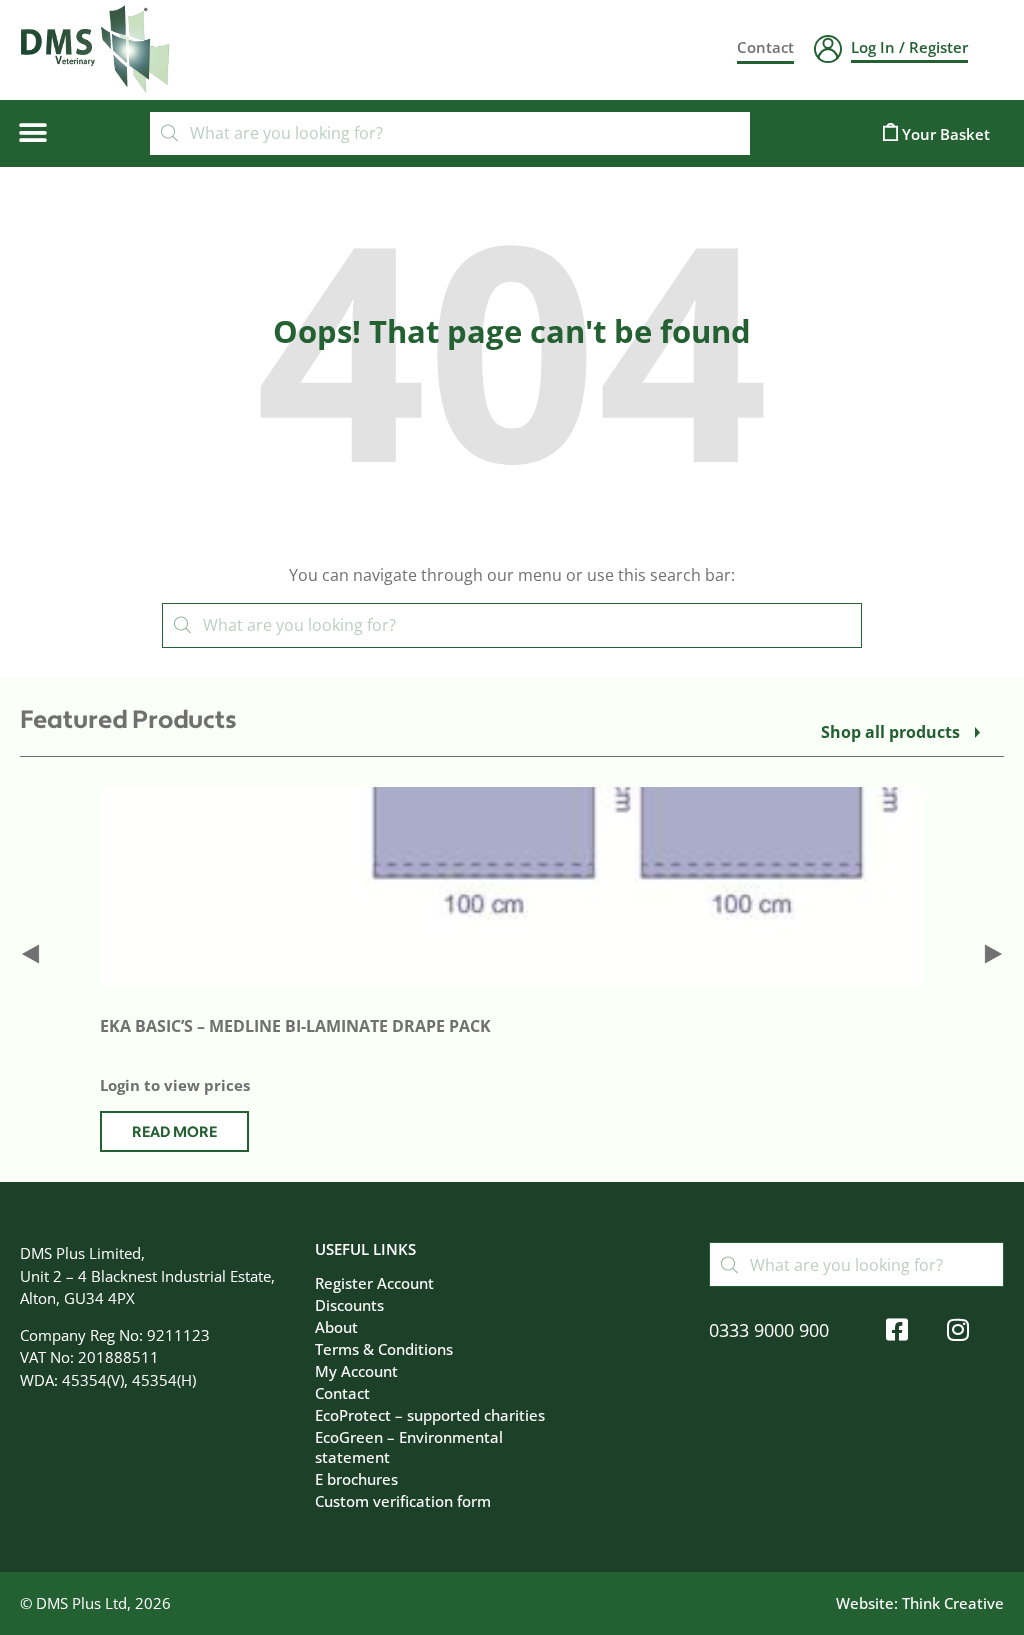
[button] (32, 133)
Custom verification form (403, 1501)
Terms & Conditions (384, 1349)
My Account (356, 1371)
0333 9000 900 (769, 1330)
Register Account (374, 1283)
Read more (174, 1132)
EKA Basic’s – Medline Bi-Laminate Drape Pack (295, 1026)
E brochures (356, 1479)
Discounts (349, 1305)
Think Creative (953, 1603)
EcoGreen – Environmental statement (409, 1447)
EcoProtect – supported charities (430, 1415)
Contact (342, 1393)
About (336, 1327)
